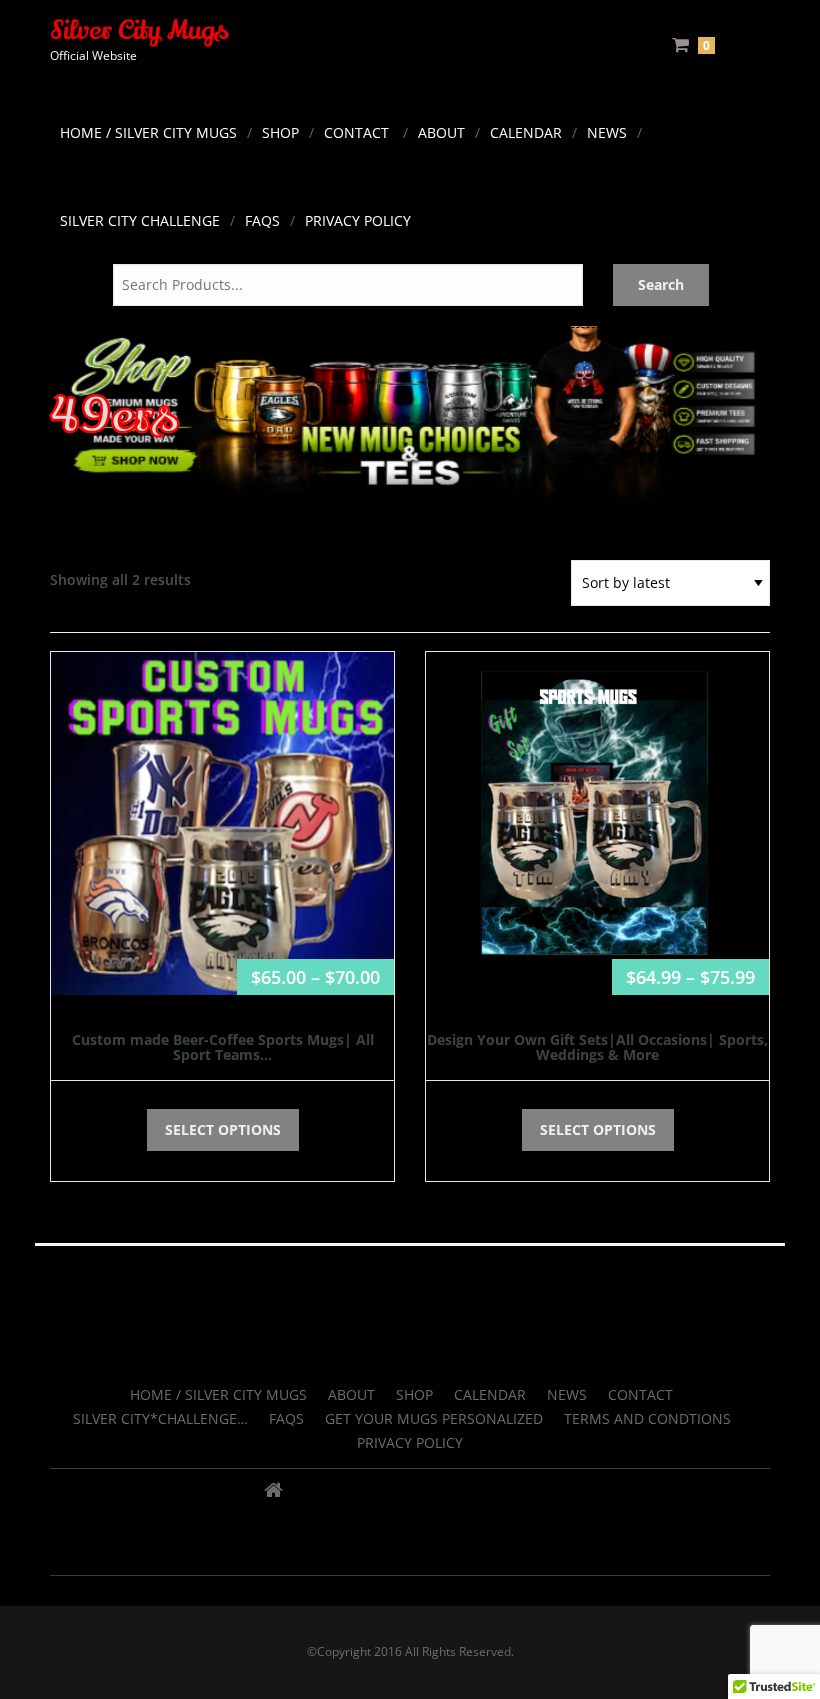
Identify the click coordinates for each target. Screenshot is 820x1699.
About (441, 132)
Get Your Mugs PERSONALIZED (434, 1418)
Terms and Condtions (647, 1418)
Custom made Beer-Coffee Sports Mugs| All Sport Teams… (223, 1047)
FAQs (262, 220)
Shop (280, 132)
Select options (223, 1129)
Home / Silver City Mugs (148, 132)
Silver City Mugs (139, 30)
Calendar (526, 132)
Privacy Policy (358, 220)
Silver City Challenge (140, 220)
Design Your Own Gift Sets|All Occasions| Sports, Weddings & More (597, 1047)
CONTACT (356, 132)
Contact (640, 1394)
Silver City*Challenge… (160, 1418)
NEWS (607, 132)
